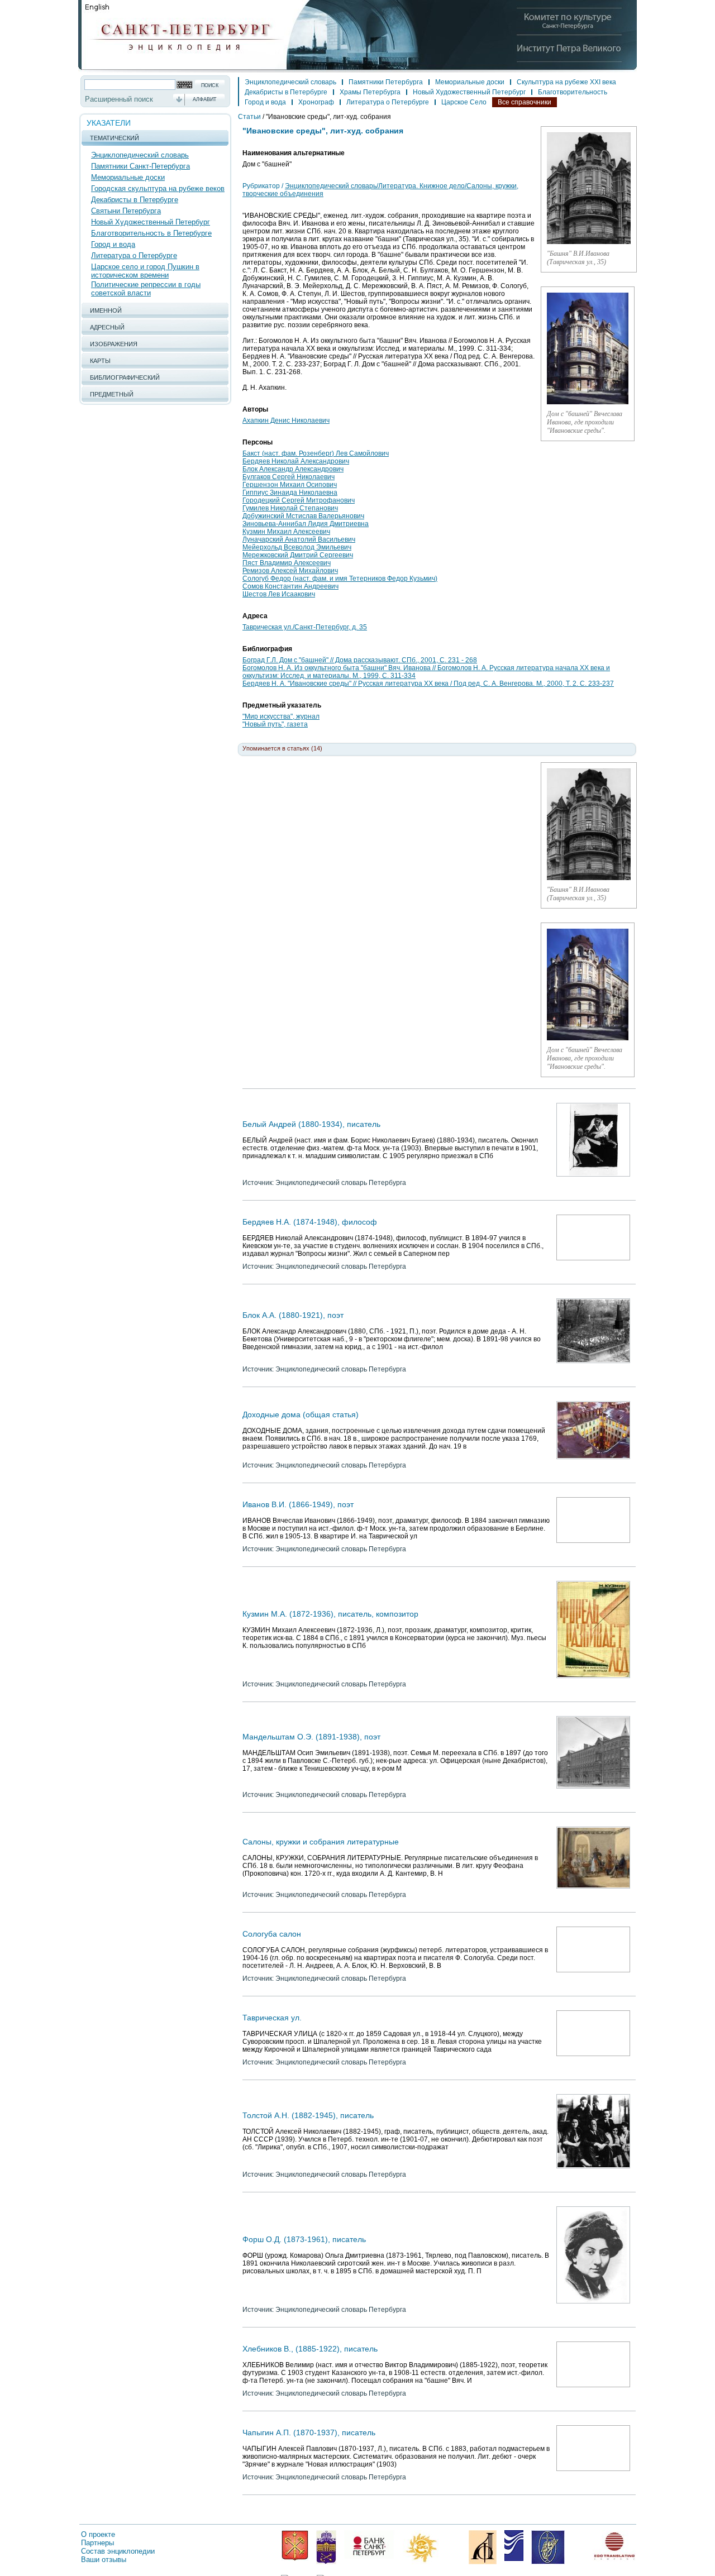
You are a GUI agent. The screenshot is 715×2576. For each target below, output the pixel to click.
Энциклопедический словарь (140, 155)
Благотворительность (573, 92)
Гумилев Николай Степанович (290, 508)
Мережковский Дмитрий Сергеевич (298, 555)
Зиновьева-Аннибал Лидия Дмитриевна (306, 524)
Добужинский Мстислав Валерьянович (303, 516)
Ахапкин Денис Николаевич (286, 420)
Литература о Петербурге (134, 255)
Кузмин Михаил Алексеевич (286, 532)
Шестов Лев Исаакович (279, 594)
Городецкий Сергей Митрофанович (299, 500)
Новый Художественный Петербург (151, 222)
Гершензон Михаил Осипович (290, 485)
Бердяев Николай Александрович (296, 461)
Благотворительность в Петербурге (151, 233)
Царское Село (464, 102)
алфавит (205, 99)
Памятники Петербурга (386, 82)
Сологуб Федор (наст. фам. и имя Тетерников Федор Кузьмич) (340, 579)
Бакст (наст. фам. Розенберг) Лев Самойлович (316, 453)
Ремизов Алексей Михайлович (290, 571)
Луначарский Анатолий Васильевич (299, 539)
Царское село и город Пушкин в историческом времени (145, 271)
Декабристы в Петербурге (135, 200)
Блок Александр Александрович (293, 469)
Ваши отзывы (104, 2560)
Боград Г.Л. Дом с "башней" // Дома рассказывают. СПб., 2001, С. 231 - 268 (360, 660)
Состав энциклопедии (118, 2551)
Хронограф (316, 102)
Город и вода (113, 244)
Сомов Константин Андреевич (290, 586)
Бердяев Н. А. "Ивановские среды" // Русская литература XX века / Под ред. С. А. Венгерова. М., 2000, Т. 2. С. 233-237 (428, 684)
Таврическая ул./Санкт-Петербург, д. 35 (305, 627)
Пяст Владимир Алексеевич (287, 563)
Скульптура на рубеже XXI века (566, 82)
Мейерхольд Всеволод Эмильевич (297, 547)
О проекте (98, 2534)
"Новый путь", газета (275, 724)
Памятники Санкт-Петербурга (140, 166)
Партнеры (97, 2543)
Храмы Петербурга (370, 92)
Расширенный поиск (119, 99)
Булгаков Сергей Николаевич (289, 477)
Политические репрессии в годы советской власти (146, 289)
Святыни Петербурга (126, 211)
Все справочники (525, 102)
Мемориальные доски (128, 177)
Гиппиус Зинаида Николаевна (290, 493)
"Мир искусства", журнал (281, 716)
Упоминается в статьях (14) (282, 748)
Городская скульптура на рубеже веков (158, 188)
